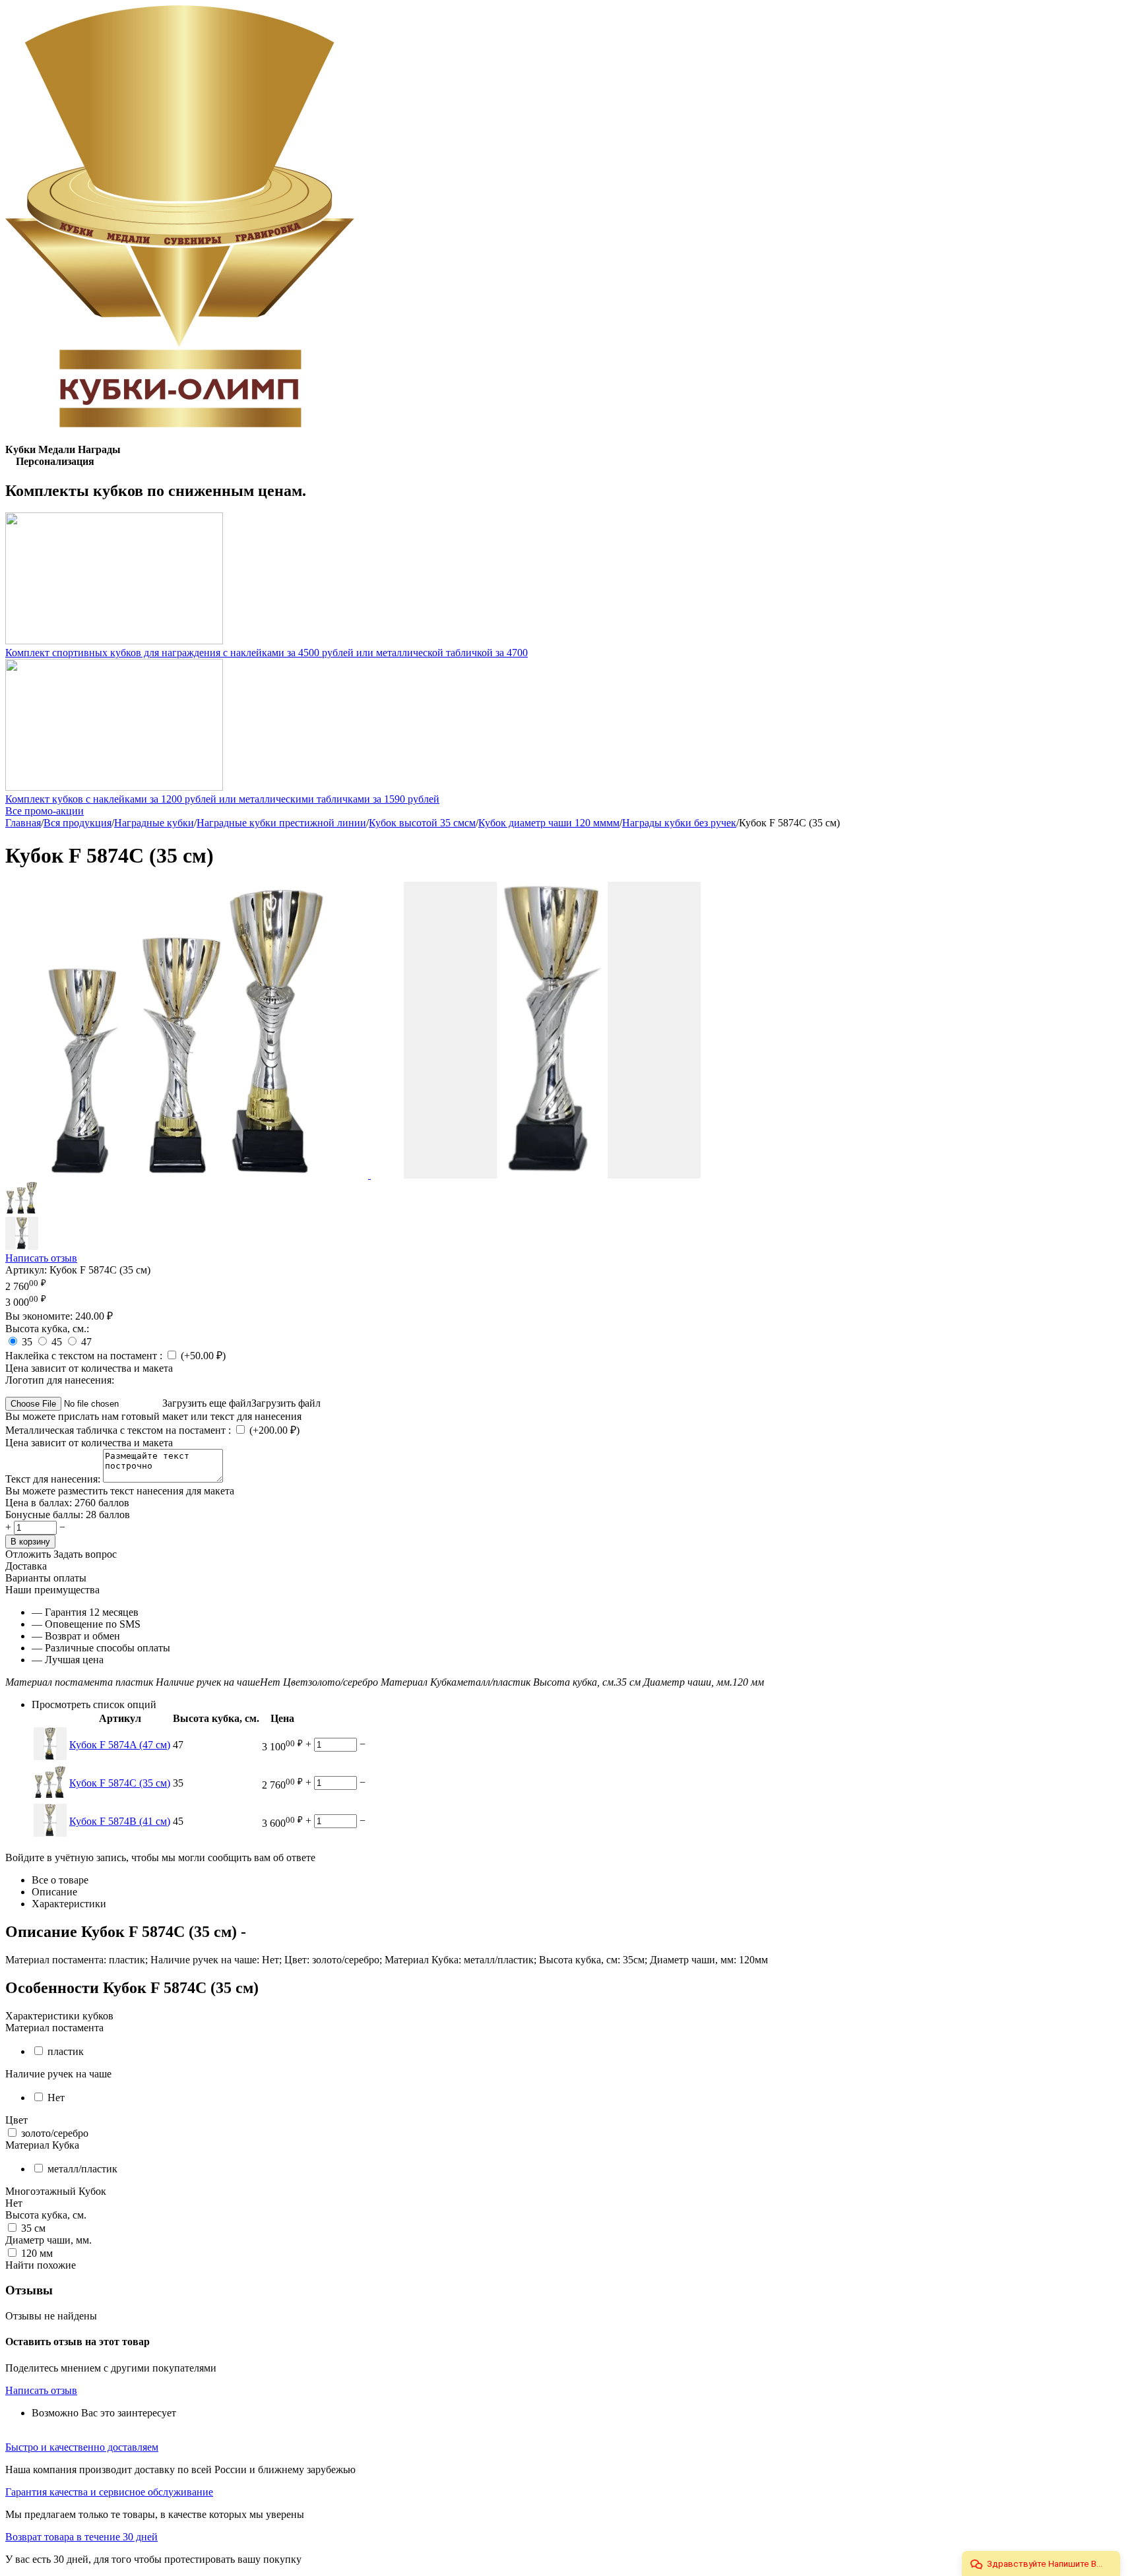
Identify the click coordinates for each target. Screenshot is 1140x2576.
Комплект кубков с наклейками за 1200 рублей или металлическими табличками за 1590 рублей (222, 799)
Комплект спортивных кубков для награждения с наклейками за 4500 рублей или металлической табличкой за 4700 (267, 653)
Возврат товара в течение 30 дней (81, 2537)
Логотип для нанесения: (60, 1380)
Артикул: (26, 1270)
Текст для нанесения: (54, 1479)
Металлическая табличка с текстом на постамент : (119, 1430)
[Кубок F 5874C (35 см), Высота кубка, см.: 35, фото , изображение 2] (552, 1175)
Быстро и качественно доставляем (82, 2447)
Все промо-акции (45, 811)
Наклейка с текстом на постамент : (85, 1356)
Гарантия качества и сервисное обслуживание (109, 2492)
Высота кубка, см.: (47, 1329)
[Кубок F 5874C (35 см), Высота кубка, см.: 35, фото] (188, 1175)
